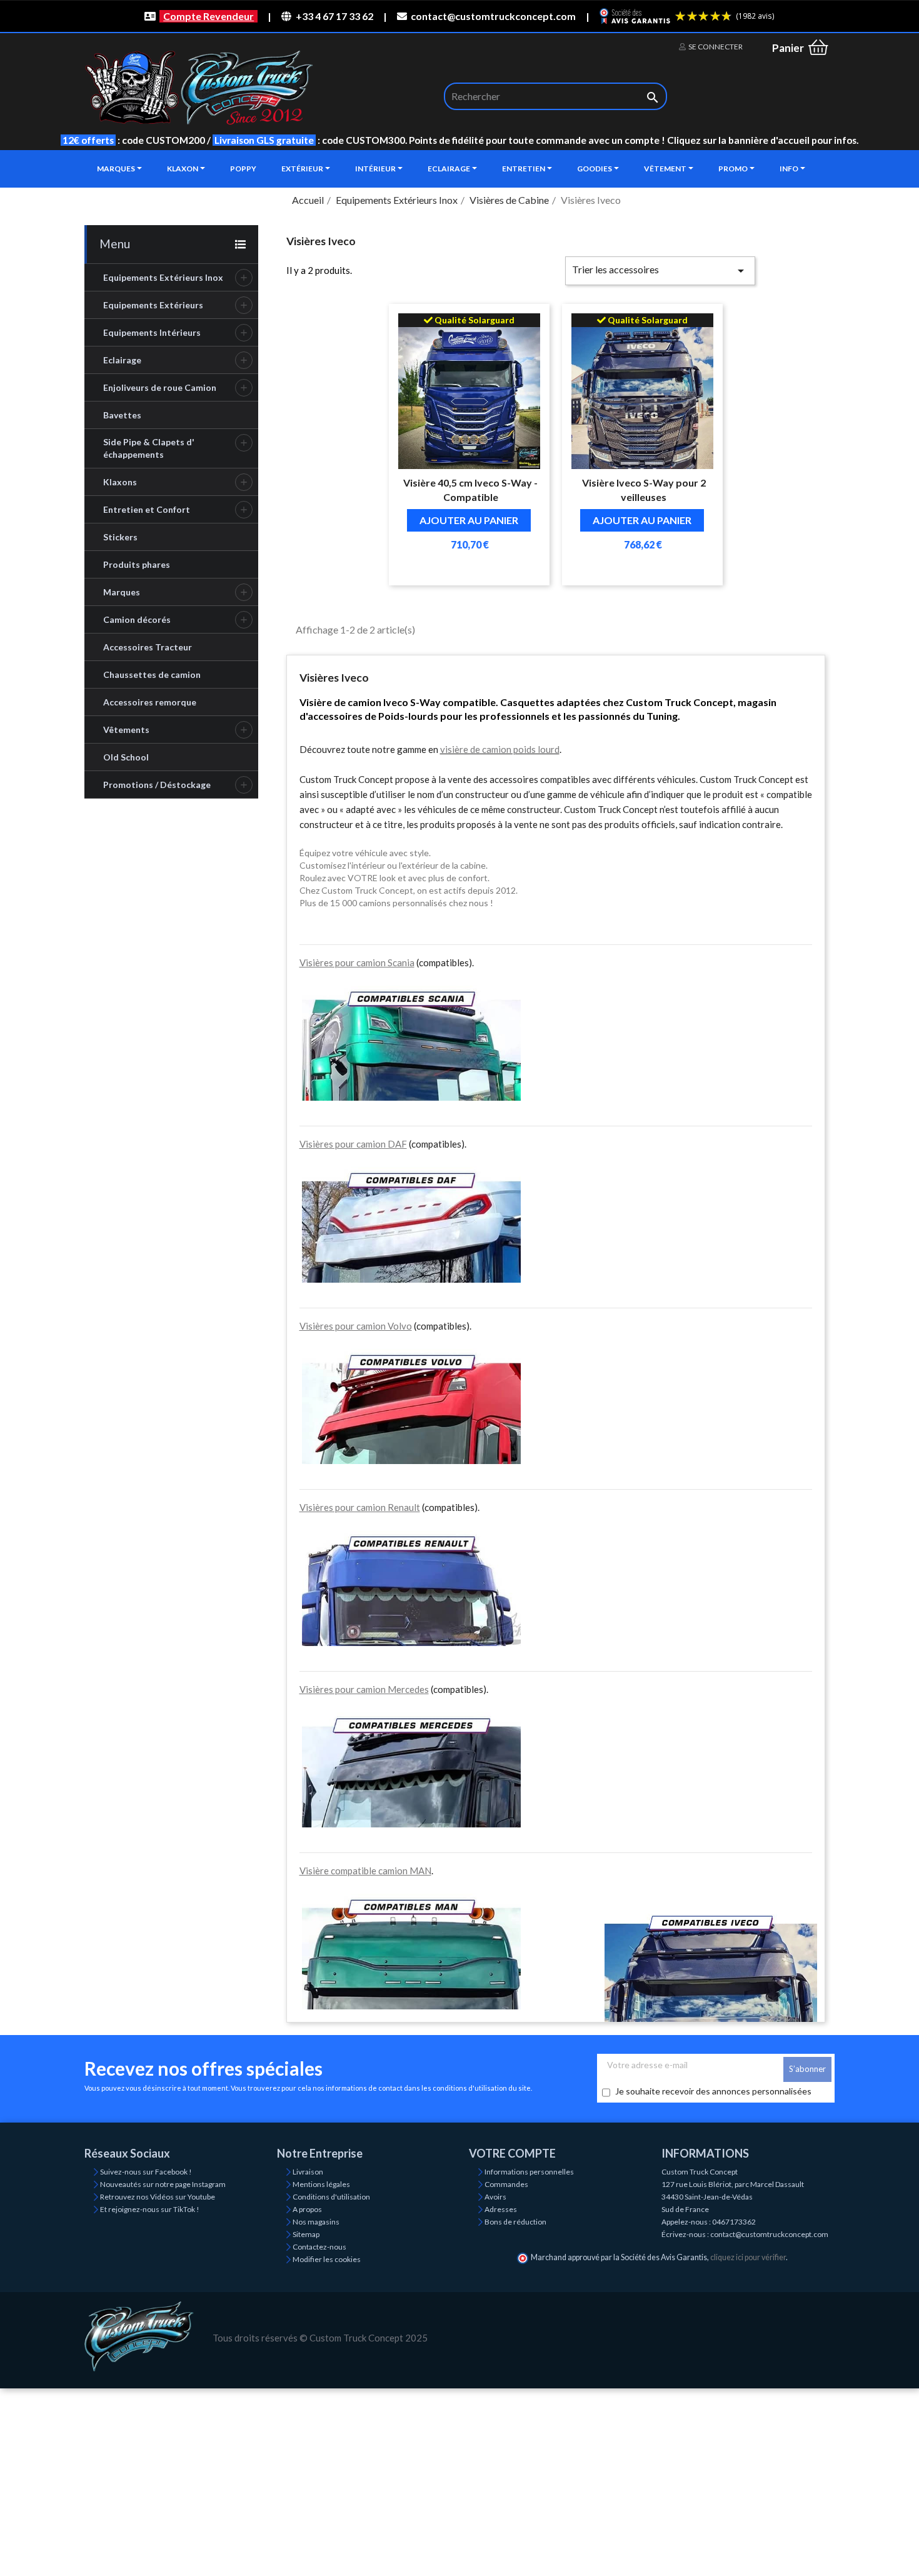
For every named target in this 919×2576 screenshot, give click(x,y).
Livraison (308, 2172)
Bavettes (122, 415)
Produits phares (137, 564)
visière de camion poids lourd (500, 749)
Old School (126, 757)
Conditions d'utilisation (331, 2197)
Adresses (501, 2209)
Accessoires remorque (150, 702)
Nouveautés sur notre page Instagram (163, 2184)
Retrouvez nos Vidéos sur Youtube (158, 2197)
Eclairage (122, 360)
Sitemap (306, 2234)
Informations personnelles (529, 2172)
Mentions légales (321, 2184)
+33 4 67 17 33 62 (334, 16)
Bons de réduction (515, 2222)
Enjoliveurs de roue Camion (160, 387)
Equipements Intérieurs (152, 332)
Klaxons (120, 482)
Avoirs (495, 2197)
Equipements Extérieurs (153, 305)
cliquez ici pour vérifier (748, 2257)
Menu (115, 244)
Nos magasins (316, 2222)
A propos (307, 2209)
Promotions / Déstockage (157, 785)
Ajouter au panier (469, 520)
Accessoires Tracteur (148, 647)
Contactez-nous (319, 2247)
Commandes (506, 2184)
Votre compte (512, 2153)
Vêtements (126, 730)
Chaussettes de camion (152, 674)
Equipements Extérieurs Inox (163, 277)
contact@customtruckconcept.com (493, 16)
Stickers (120, 537)
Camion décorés (137, 619)
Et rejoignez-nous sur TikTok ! (150, 2209)
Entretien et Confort (147, 509)
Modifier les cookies (327, 2259)
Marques (122, 592)
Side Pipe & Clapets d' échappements (149, 448)
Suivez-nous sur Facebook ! (146, 2172)
